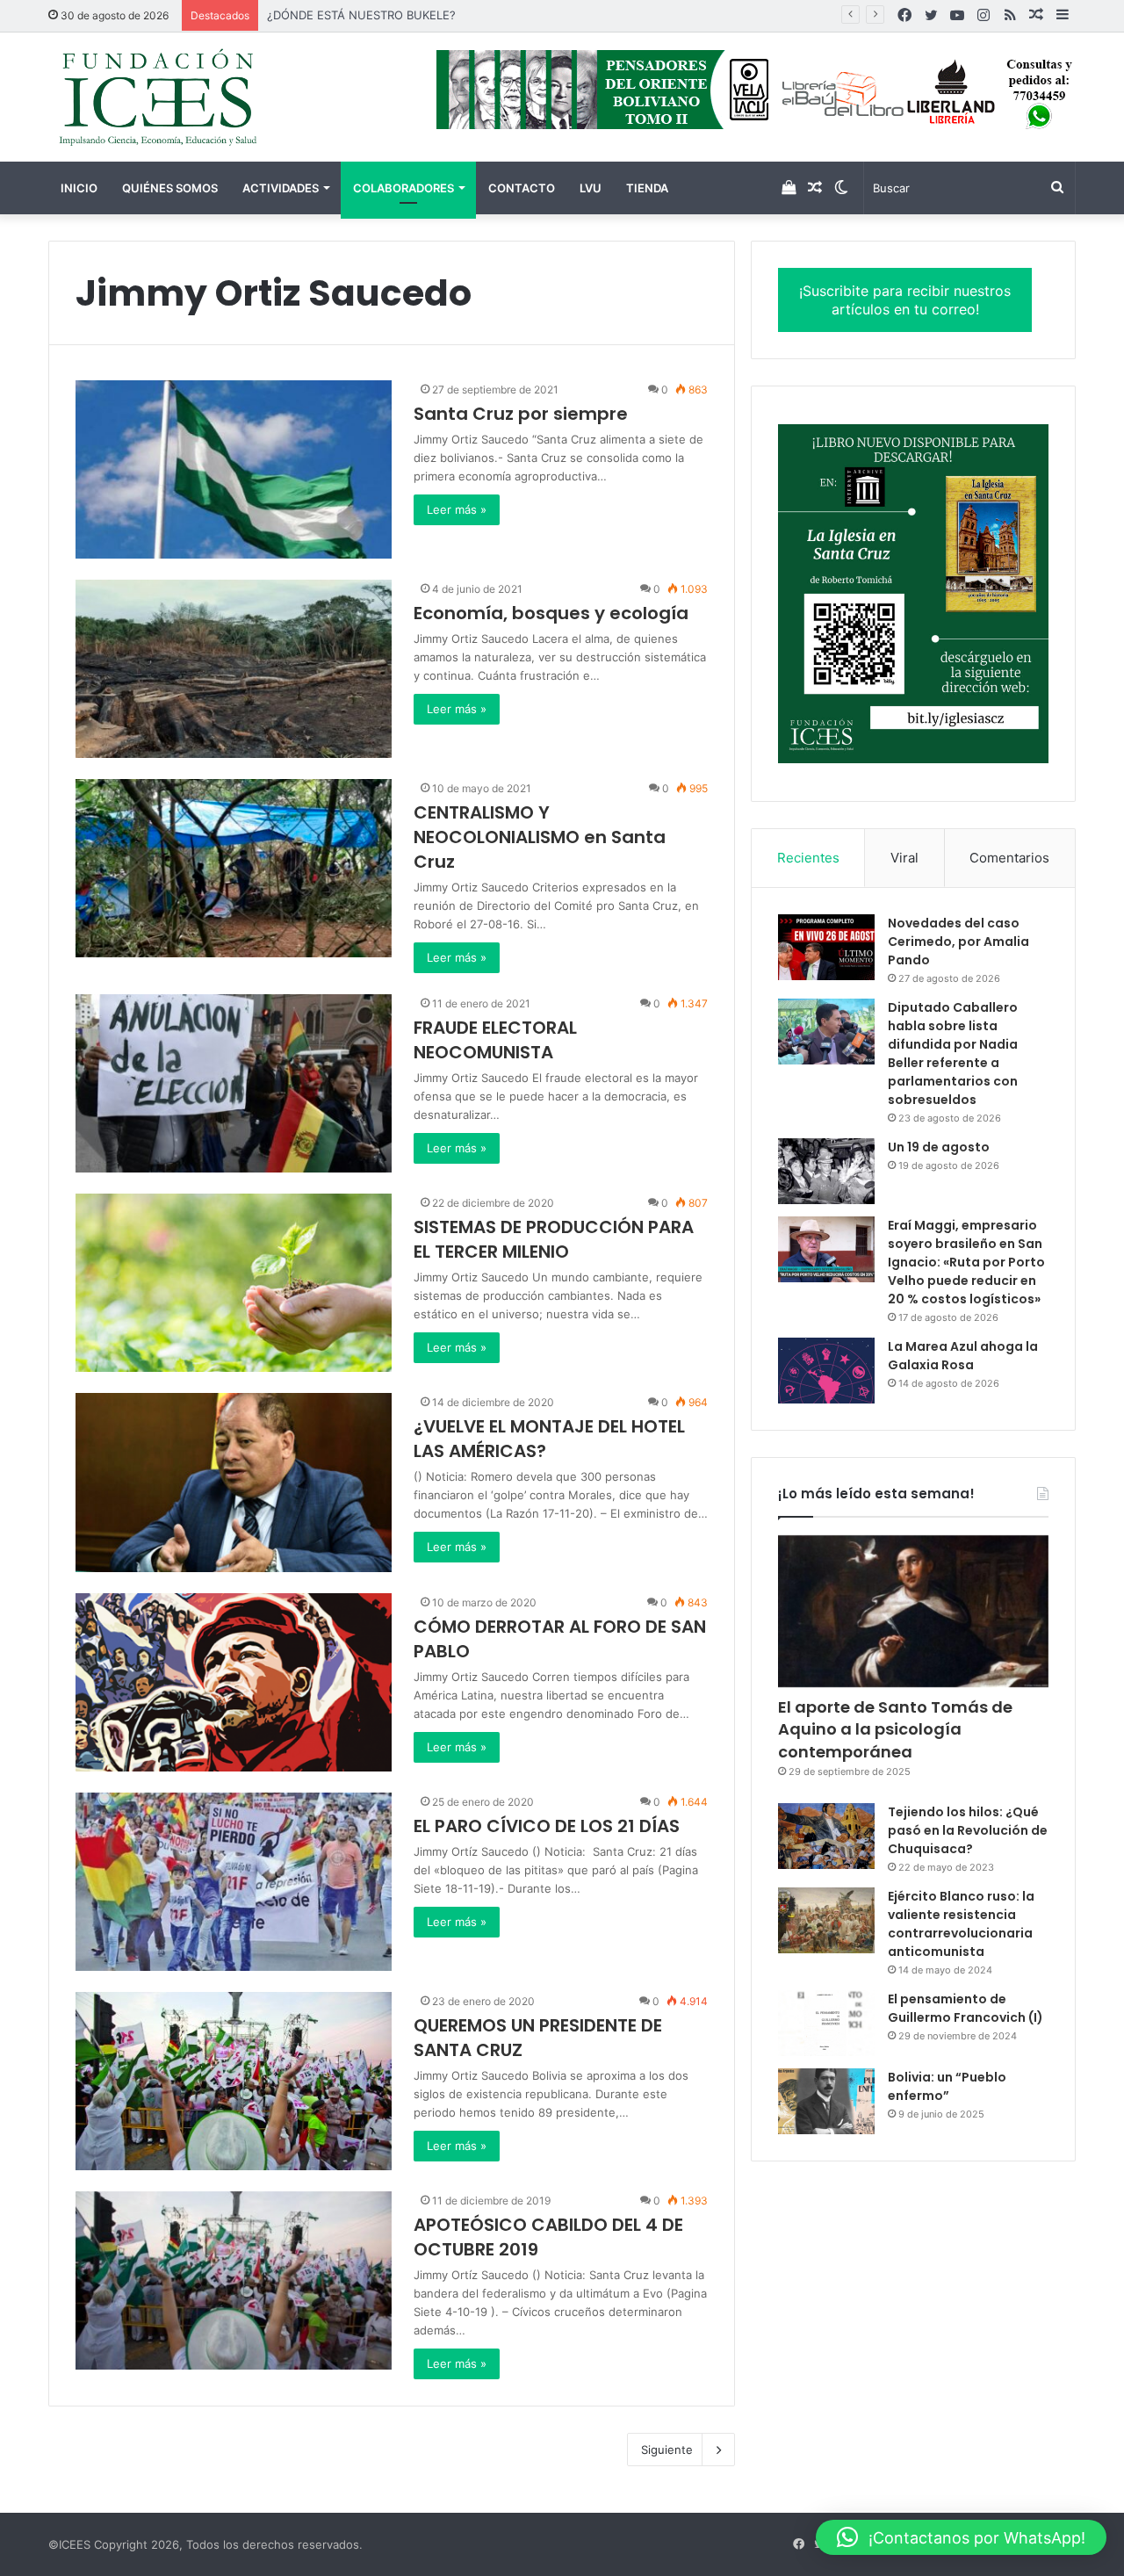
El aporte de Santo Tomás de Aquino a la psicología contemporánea (895, 1729)
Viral (904, 858)
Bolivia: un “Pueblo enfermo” (947, 2086)
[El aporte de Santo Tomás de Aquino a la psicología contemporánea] (913, 1612)
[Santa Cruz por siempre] (234, 469)
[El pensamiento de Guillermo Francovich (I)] (826, 2023)
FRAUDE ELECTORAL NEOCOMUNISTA (495, 1040)
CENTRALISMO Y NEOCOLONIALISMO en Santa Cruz (540, 837)
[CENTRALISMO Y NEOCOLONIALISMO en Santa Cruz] (234, 868)
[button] (961, 2537)
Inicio (79, 188)
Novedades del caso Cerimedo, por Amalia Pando (958, 942)
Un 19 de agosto (939, 1147)
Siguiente (667, 2450)
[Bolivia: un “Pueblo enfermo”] (826, 2101)
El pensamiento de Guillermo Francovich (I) (965, 2008)
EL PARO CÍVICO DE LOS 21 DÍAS (547, 1826)
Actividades (281, 188)
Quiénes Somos (170, 188)
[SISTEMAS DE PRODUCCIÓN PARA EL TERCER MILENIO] (234, 1283)
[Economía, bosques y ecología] (234, 669)
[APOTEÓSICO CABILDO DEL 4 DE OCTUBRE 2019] (234, 2280)
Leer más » (457, 509)
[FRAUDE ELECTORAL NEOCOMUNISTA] (234, 1083)
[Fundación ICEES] (211, 97)
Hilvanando (297, 15)
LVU (591, 188)
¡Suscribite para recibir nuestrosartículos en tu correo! (905, 300)
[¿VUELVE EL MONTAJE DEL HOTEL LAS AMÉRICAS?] (234, 1482)
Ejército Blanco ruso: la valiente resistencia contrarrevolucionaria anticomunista (961, 1924)
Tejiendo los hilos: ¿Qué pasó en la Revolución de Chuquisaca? (968, 1830)
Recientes (808, 858)
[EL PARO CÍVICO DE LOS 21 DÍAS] (234, 1882)
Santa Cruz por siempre (521, 414)
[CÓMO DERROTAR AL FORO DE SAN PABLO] (234, 1682)
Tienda (647, 188)
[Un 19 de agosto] (826, 1171)
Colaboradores (403, 188)
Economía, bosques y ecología (551, 613)
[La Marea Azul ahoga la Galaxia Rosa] (826, 1371)
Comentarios (1009, 858)
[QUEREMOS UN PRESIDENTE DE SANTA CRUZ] (234, 2081)
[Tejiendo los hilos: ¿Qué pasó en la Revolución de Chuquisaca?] (826, 1836)
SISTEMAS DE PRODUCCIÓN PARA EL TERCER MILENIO (554, 1239)
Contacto (522, 188)
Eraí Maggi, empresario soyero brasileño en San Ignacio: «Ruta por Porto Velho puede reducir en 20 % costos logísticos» (966, 1262)
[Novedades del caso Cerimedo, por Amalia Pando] (826, 947)
